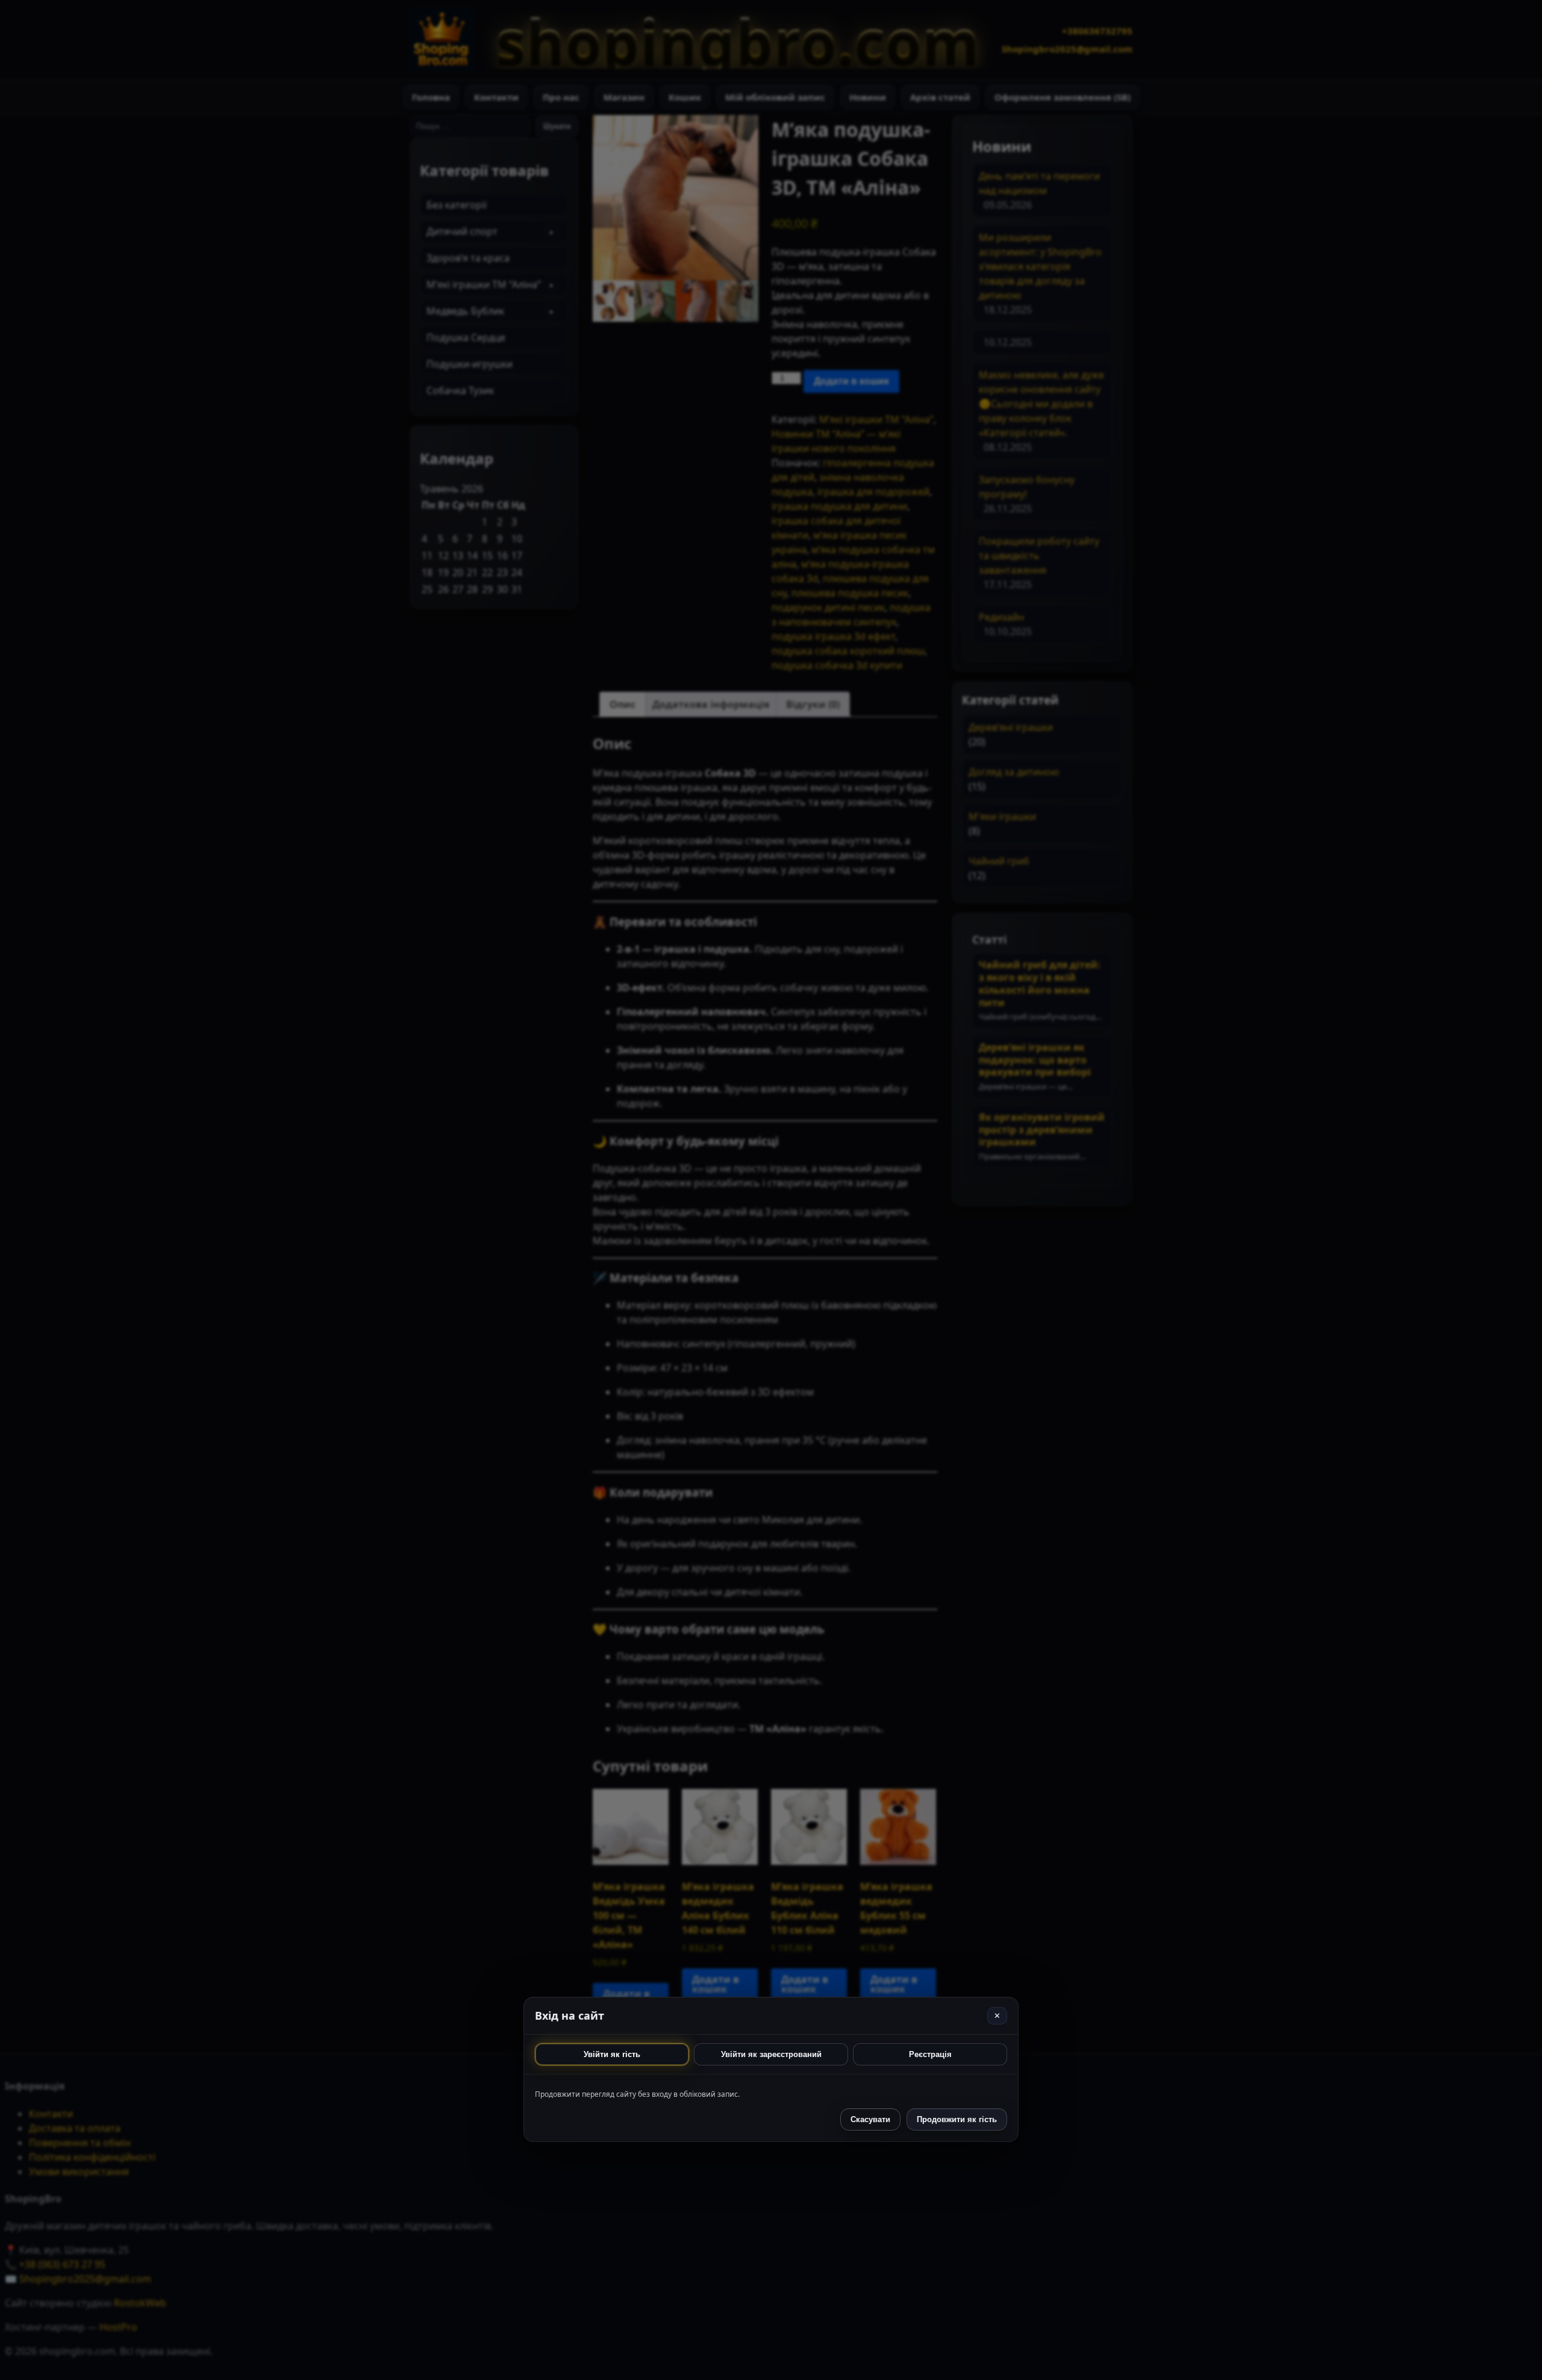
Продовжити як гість (957, 2119)
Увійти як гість (612, 2054)
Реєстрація (930, 2054)
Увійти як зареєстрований (771, 2054)
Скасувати (870, 2119)
